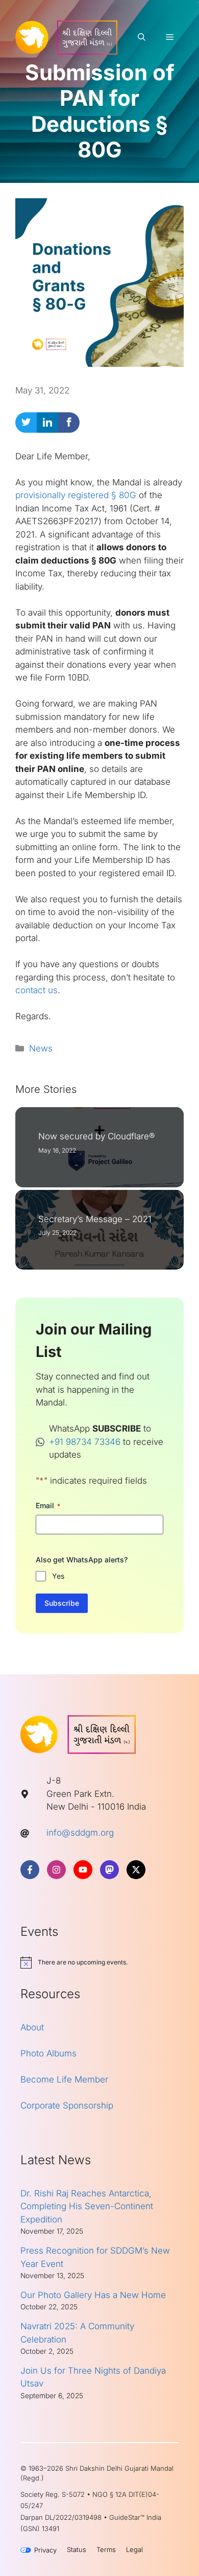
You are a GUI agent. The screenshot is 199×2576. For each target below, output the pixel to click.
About (32, 2027)
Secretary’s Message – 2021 (95, 1219)
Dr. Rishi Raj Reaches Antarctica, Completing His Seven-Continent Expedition (87, 2206)
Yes (58, 1576)
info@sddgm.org (80, 1833)
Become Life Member (64, 2079)
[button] (142, 37)
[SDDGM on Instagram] (56, 1870)
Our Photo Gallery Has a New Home (93, 2295)
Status (77, 2549)
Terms (106, 2549)
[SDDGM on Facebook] (30, 1870)
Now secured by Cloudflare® (96, 1136)
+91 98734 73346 (85, 1442)
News (41, 1048)
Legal (134, 2549)
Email (48, 1505)
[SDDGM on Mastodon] (109, 1870)
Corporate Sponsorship (67, 2105)
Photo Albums (48, 2053)
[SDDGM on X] (136, 1870)
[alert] (99, 1962)
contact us (36, 990)
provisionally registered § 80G (76, 495)
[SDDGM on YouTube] (83, 1870)
